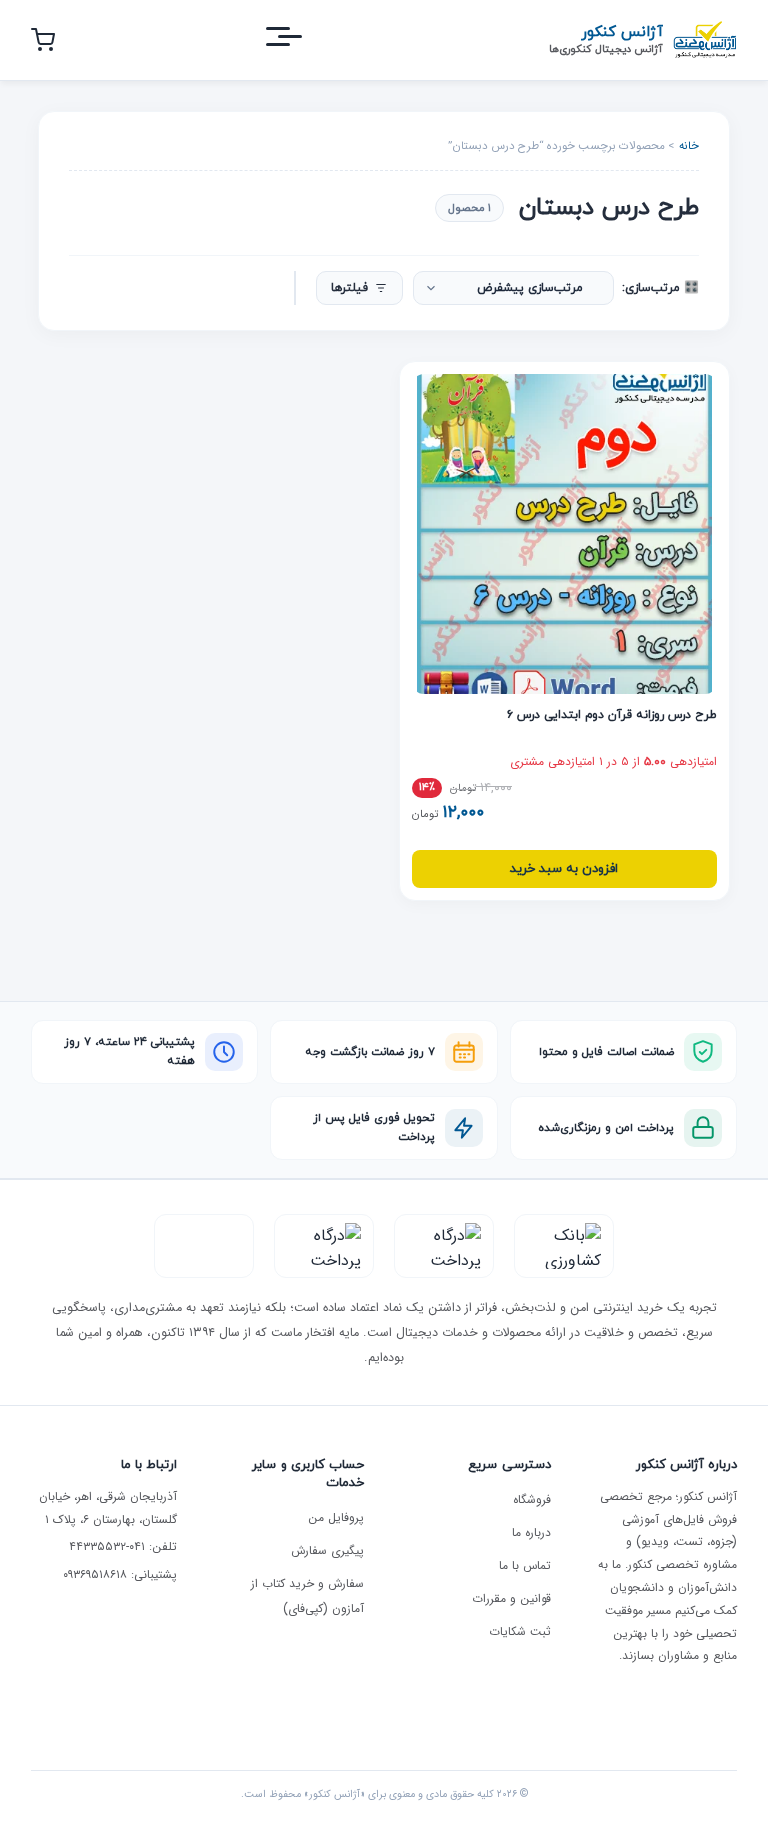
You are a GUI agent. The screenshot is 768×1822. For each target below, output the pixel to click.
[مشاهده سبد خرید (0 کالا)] (43, 40)
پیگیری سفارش (327, 1550)
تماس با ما (525, 1565)
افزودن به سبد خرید (564, 869)
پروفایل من (336, 1517)
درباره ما (531, 1532)
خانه (689, 146)
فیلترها (349, 288)
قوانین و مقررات (511, 1598)
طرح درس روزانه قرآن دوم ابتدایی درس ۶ (612, 715)
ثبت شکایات (520, 1631)
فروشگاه (532, 1499)
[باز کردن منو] (302, 40)
